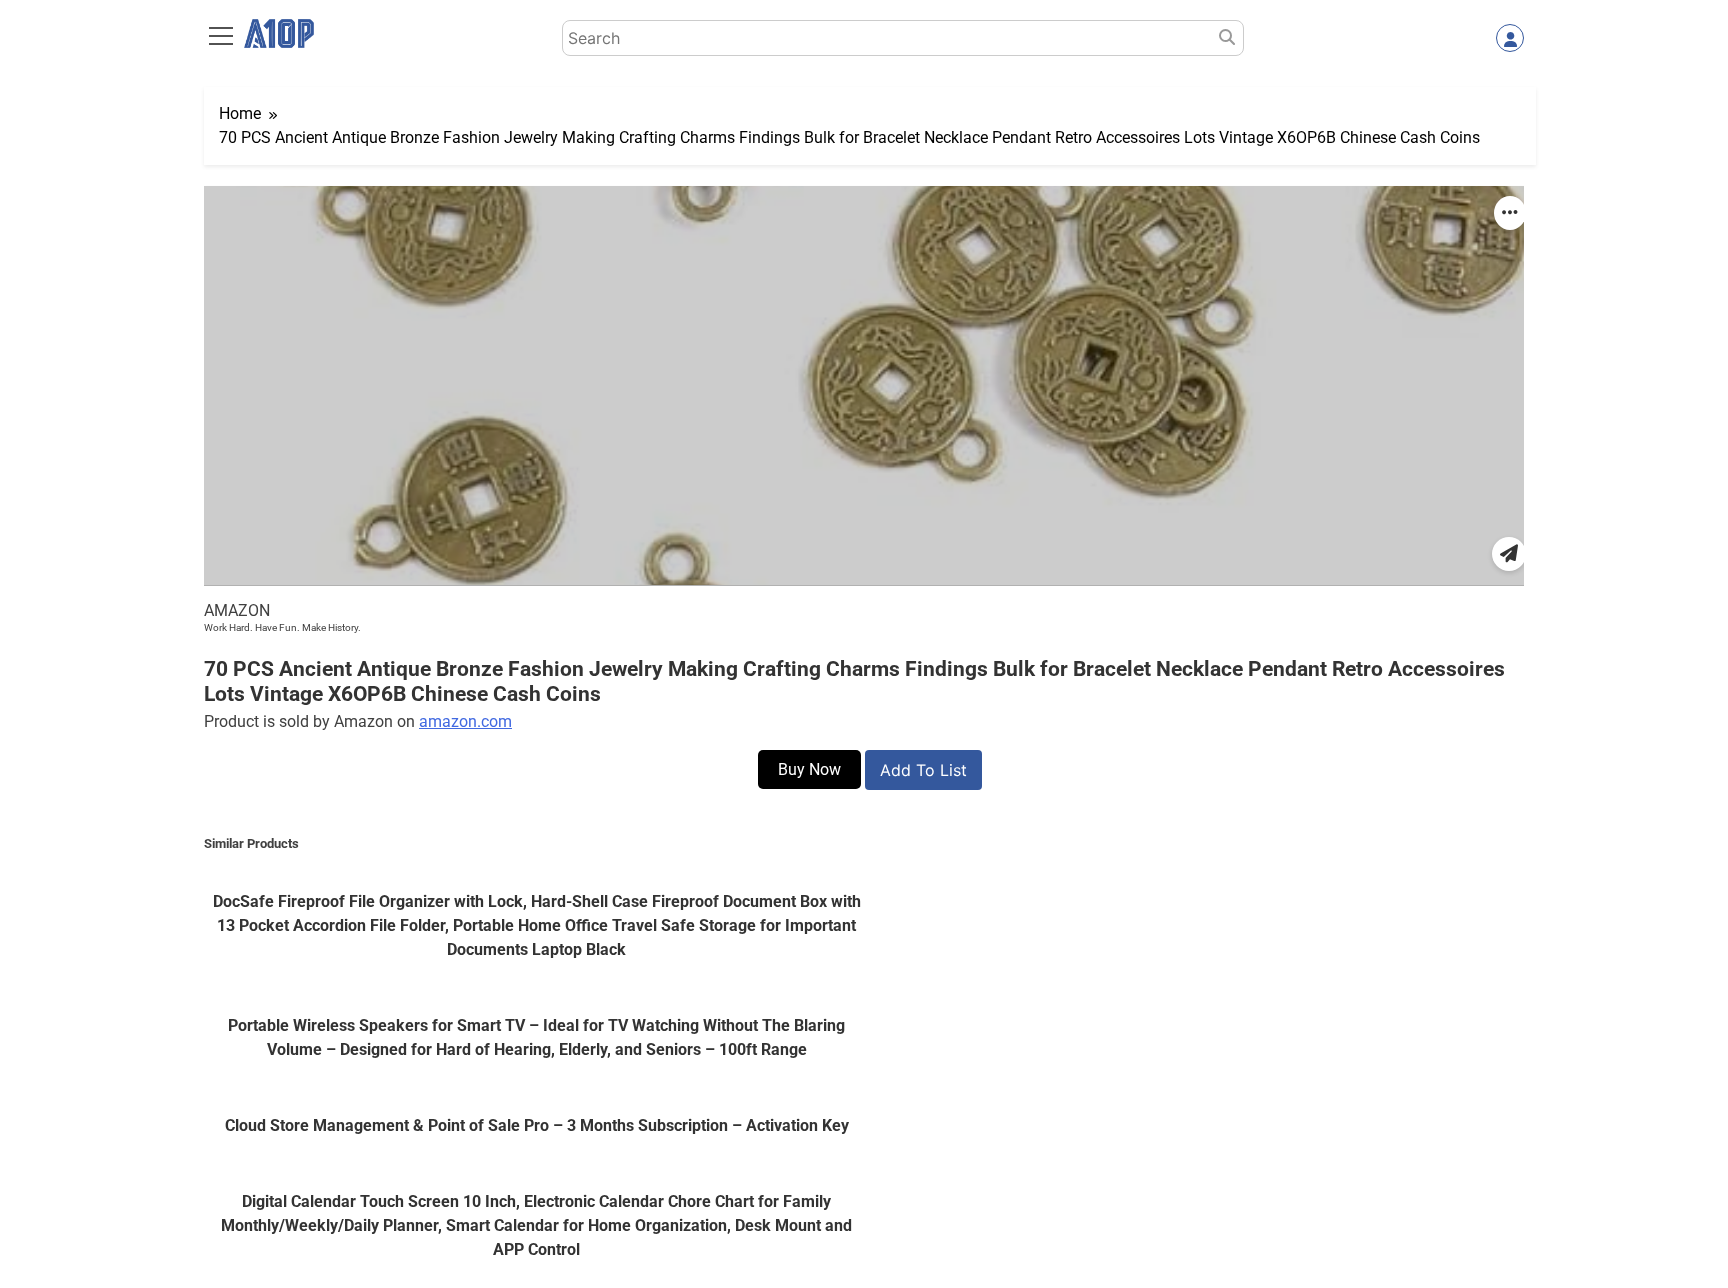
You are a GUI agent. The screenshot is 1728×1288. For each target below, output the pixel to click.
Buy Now (809, 769)
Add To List (923, 770)
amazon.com (465, 721)
